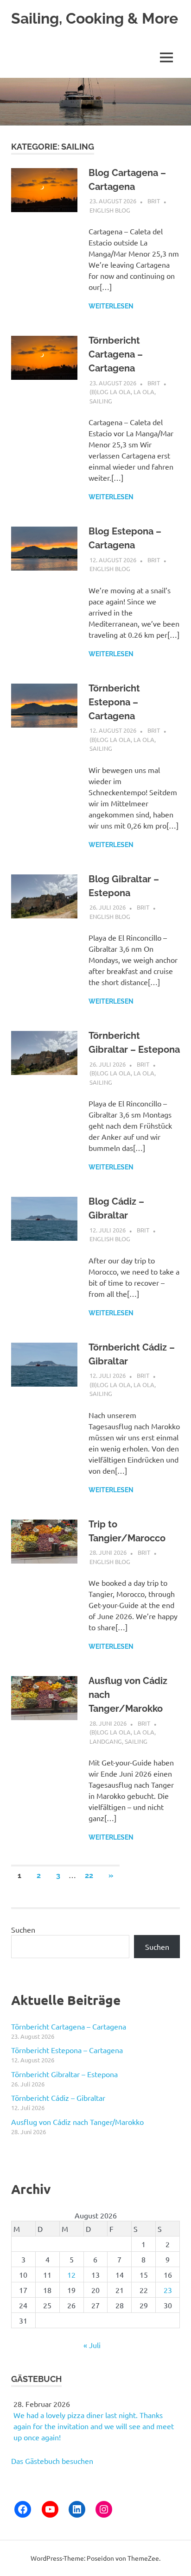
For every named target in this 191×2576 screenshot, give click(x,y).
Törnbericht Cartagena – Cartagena (116, 354)
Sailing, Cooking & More (95, 18)
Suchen (23, 1929)
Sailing (101, 401)
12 (71, 2274)
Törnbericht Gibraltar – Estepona (64, 2074)
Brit (154, 201)
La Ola (144, 392)
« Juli (92, 2345)
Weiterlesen (111, 306)
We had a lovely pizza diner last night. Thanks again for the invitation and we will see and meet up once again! (94, 2426)
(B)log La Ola (110, 392)
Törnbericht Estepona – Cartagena (114, 702)
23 (168, 2290)
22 (89, 1875)
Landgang (106, 1741)
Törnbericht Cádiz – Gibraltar (58, 2098)
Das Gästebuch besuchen (52, 2461)
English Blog (110, 210)
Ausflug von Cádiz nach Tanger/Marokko (77, 2122)
